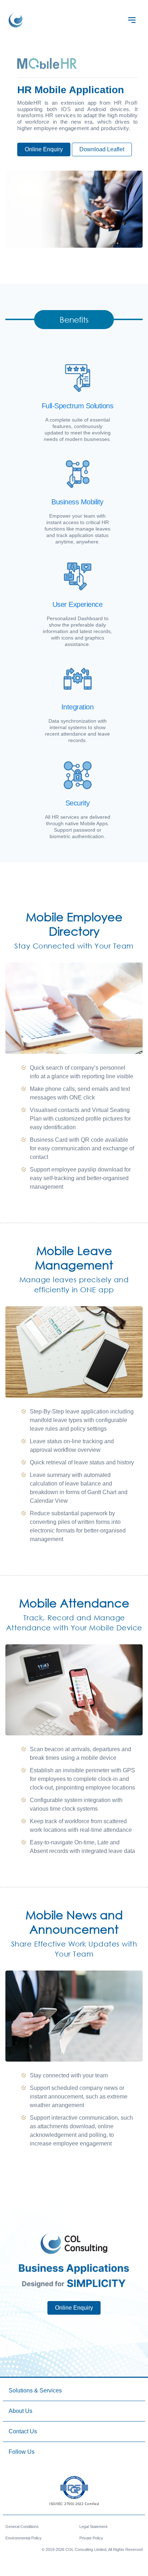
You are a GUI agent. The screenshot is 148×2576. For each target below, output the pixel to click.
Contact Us (23, 2431)
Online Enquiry (44, 149)
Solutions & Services (35, 2390)
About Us (20, 2411)
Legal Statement (93, 2527)
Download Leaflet (102, 149)
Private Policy (91, 2538)
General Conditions (22, 2527)
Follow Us (22, 2452)
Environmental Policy (24, 2538)
